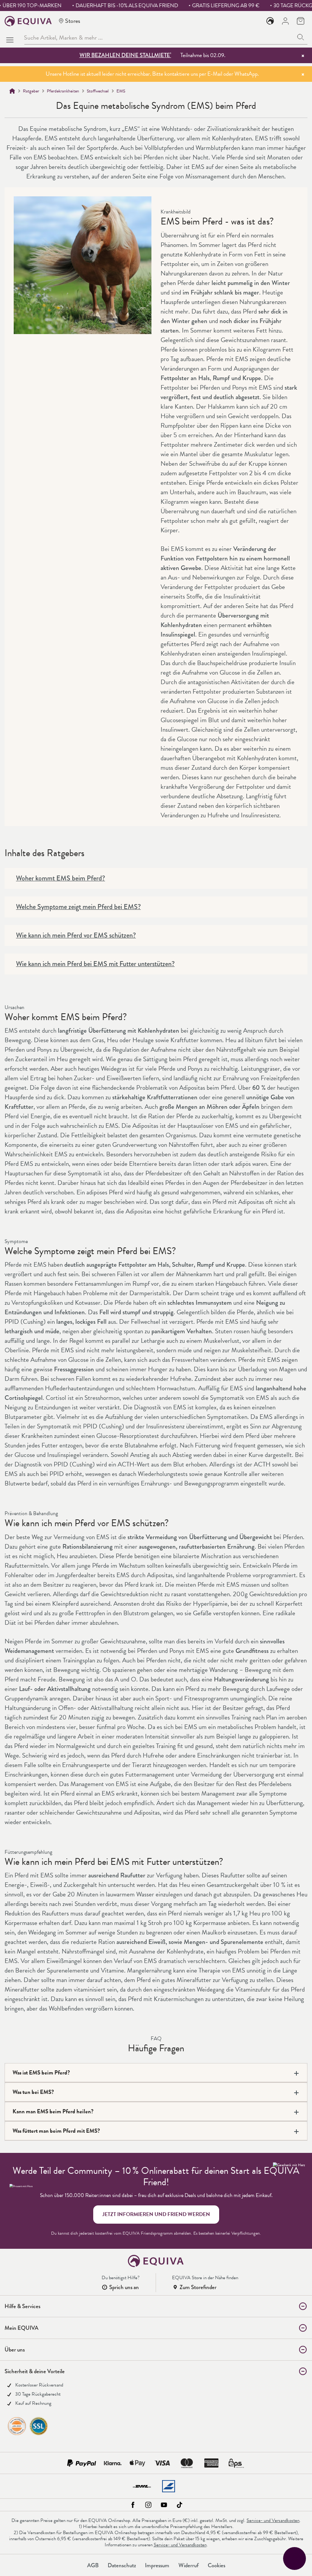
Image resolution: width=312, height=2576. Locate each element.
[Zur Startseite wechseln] (28, 21)
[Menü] (11, 38)
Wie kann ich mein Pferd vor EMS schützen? (76, 935)
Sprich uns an (124, 2287)
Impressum (157, 2565)
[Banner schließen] (303, 56)
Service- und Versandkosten (273, 2520)
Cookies (216, 2565)
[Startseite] (12, 91)
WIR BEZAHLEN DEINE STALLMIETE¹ (125, 55)
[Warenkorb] (301, 21)
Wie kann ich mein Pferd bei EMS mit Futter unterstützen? (95, 964)
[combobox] (159, 37)
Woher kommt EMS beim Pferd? (60, 878)
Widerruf (189, 2565)
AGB (93, 2565)
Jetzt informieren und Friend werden (156, 2214)
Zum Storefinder (198, 2287)
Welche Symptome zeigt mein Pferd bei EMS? (78, 907)
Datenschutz (122, 2565)
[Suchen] (301, 37)
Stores (73, 21)
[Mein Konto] (285, 21)
